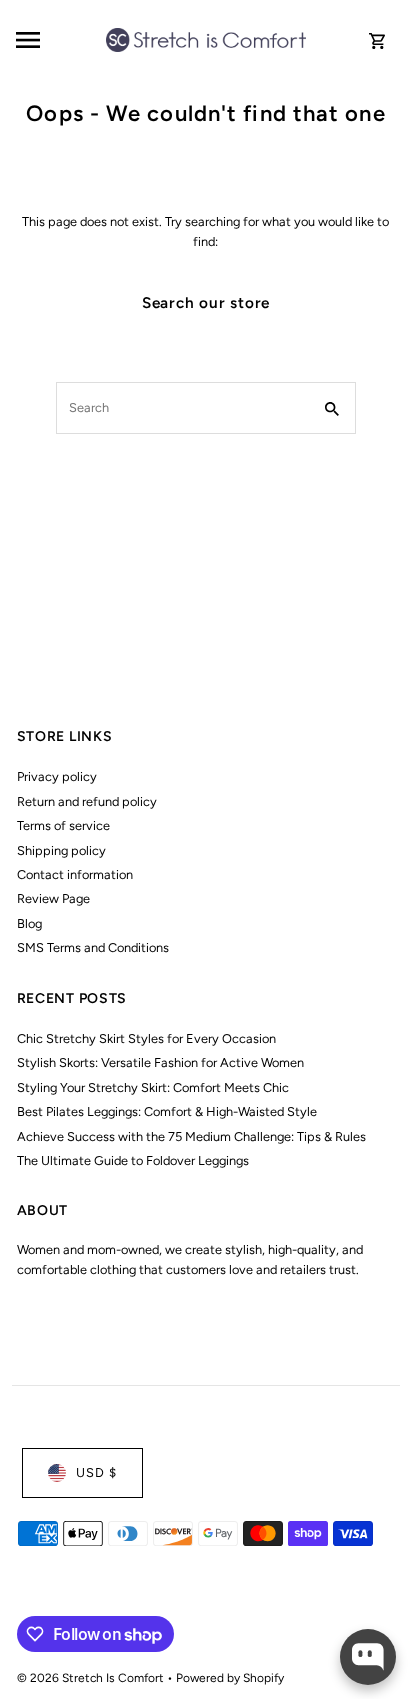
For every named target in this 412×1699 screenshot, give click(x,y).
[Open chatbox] (368, 1657)
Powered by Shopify (230, 1678)
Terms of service (63, 825)
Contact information (75, 874)
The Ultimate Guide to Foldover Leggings (133, 1160)
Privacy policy (57, 776)
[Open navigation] (54, 40)
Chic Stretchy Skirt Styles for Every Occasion (146, 1038)
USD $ (96, 1472)
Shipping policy (61, 850)
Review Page (53, 898)
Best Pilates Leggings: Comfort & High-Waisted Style (167, 1111)
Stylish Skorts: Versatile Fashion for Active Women (160, 1062)
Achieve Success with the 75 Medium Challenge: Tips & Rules (191, 1136)
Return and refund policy (87, 801)
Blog (29, 923)
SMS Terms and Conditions (93, 947)
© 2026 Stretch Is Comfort (92, 1678)
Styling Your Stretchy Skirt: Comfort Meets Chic (153, 1087)
